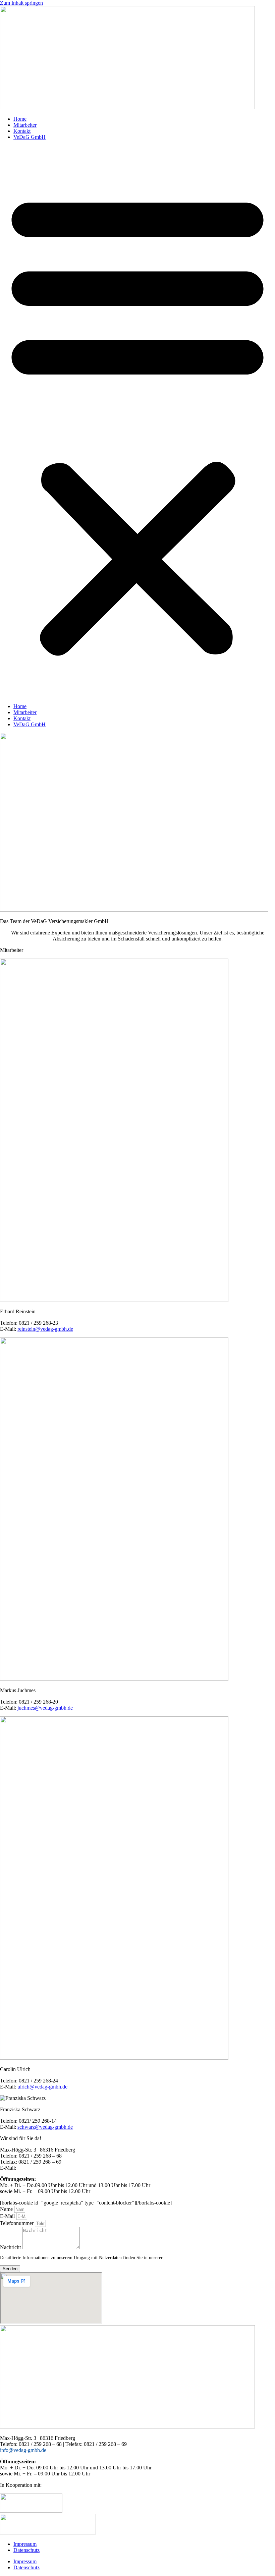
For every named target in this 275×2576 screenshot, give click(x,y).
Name (7, 2209)
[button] (137, 422)
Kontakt (22, 131)
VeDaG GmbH (30, 137)
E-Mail (8, 2216)
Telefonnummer (17, 2223)
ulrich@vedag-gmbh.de (42, 2087)
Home (20, 119)
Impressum (25, 2544)
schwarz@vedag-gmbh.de (45, 2127)
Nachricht (11, 2247)
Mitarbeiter (25, 125)
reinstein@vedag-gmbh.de (45, 1329)
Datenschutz (26, 2550)
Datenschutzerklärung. (187, 2258)
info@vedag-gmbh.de (42, 2168)
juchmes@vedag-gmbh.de (45, 1708)
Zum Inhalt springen (21, 3)
